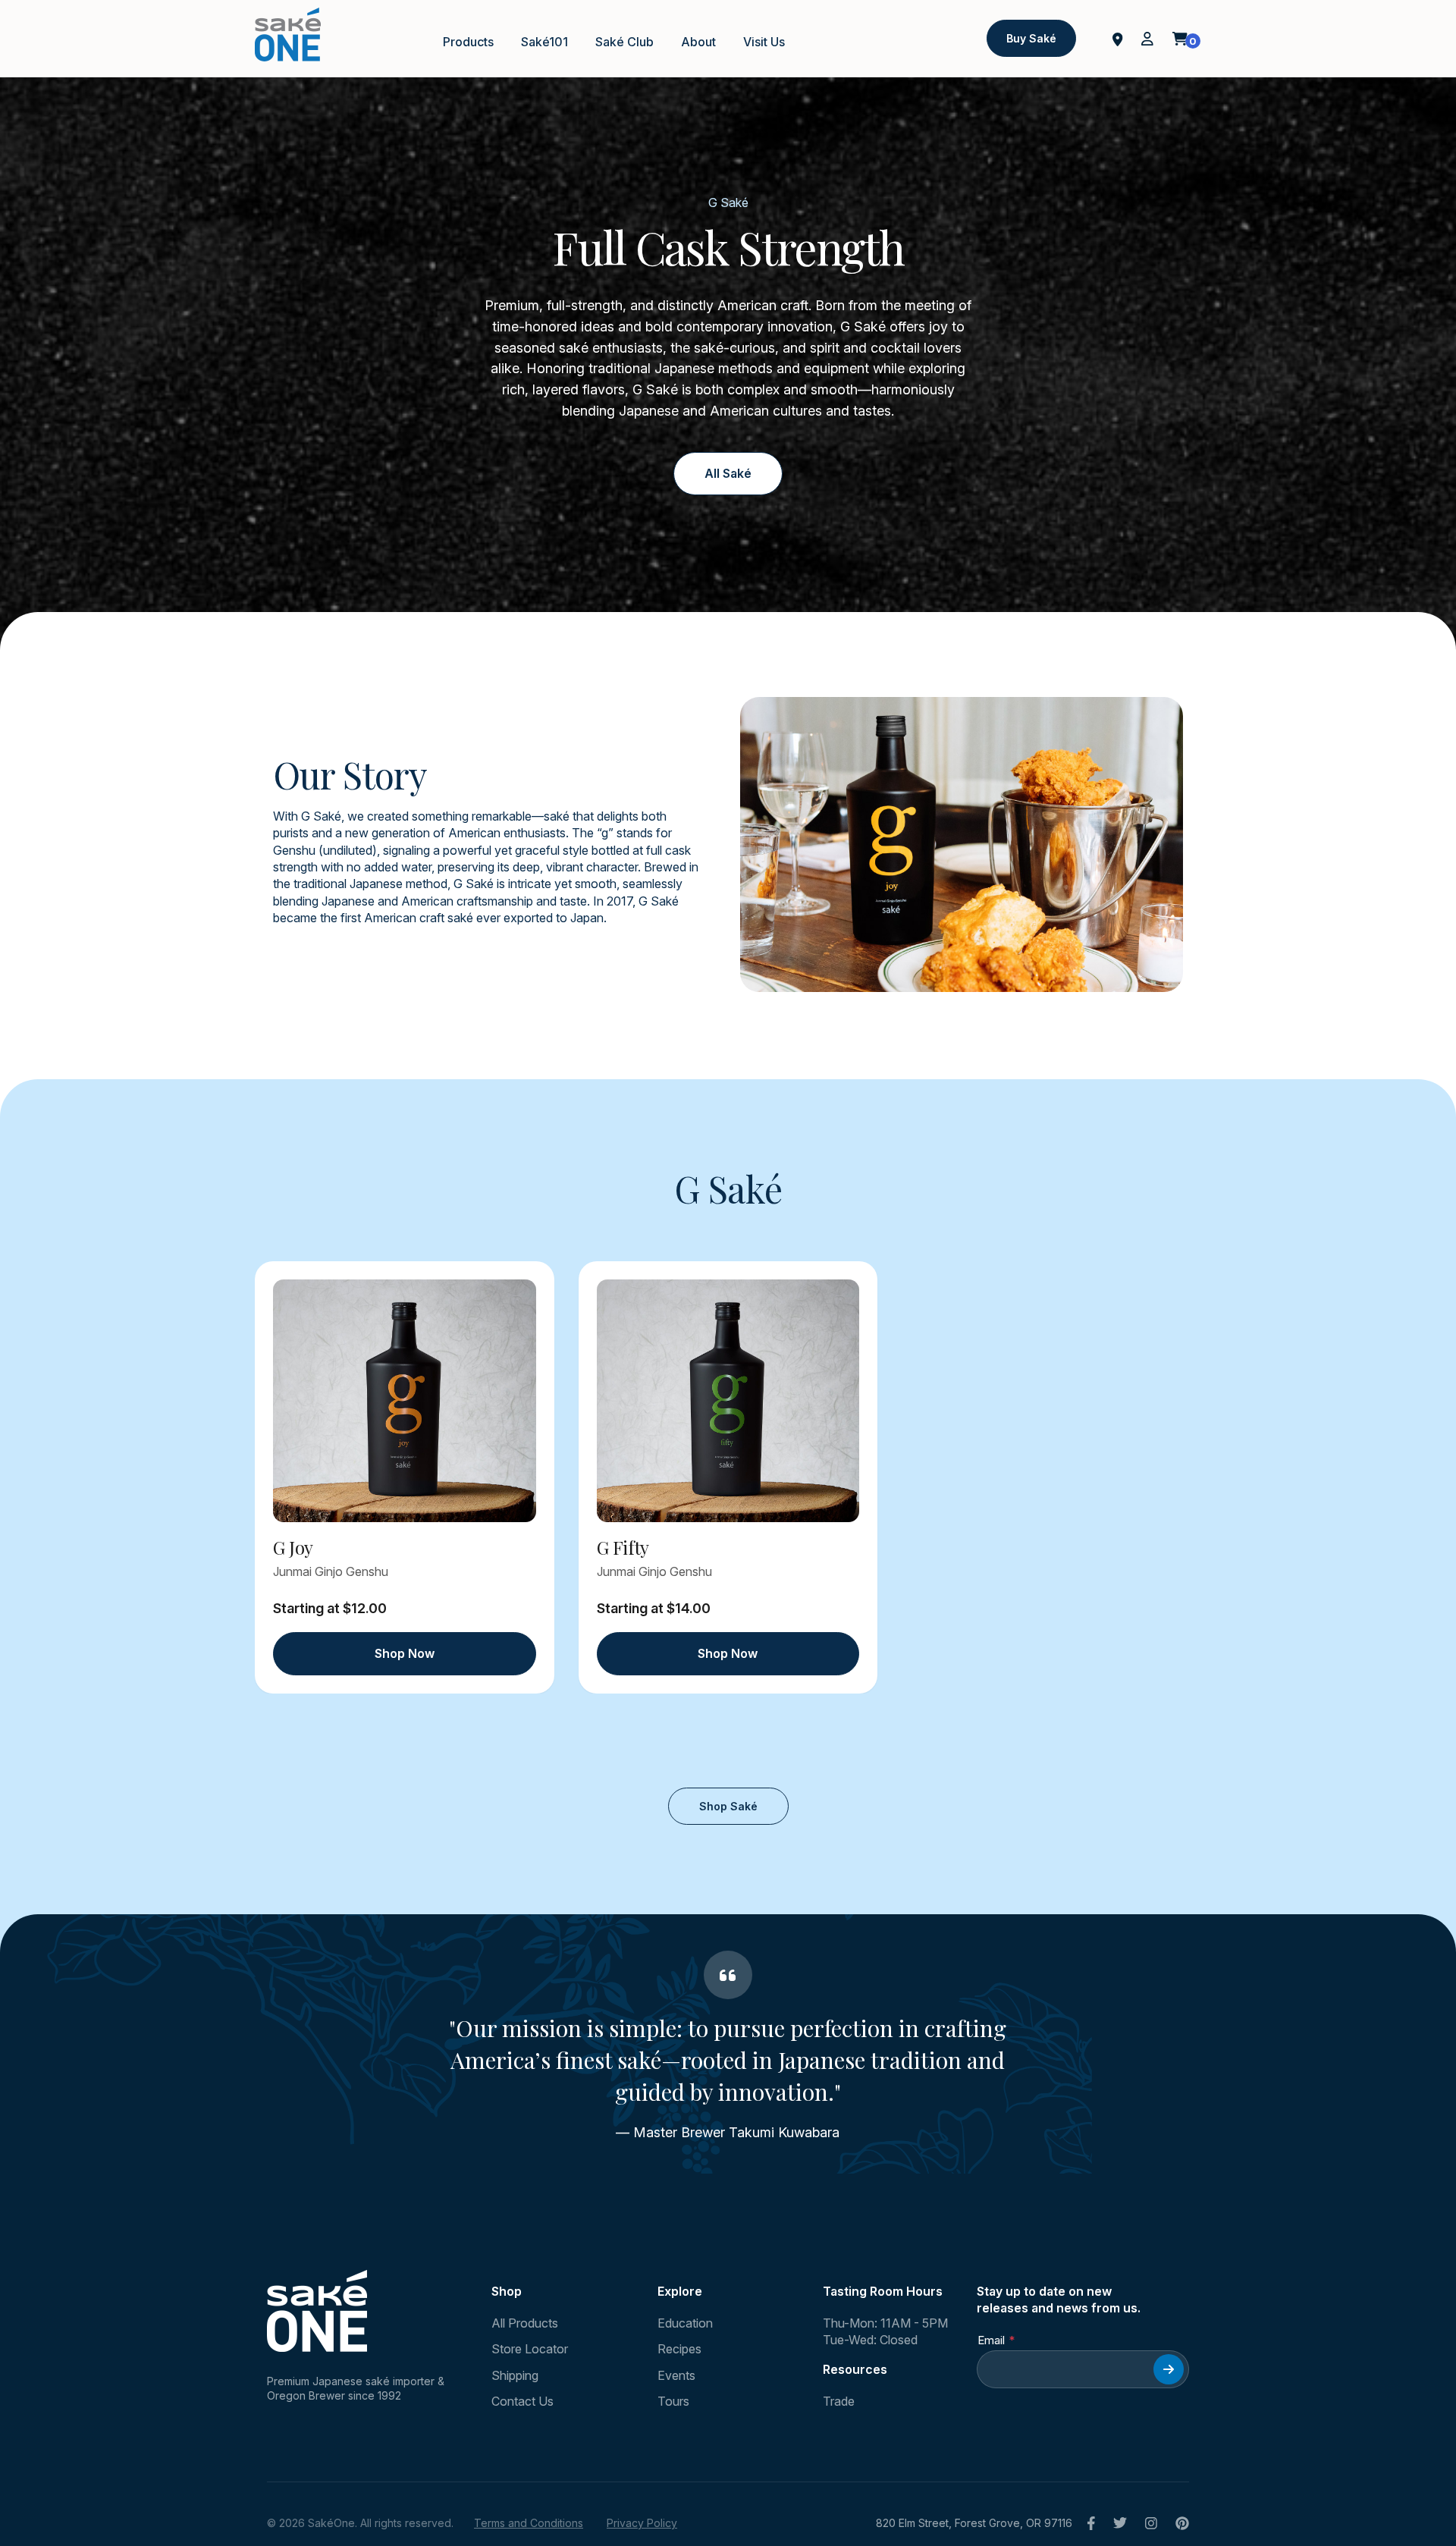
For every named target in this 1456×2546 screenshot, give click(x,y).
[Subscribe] (1169, 2369)
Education (685, 2323)
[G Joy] (405, 1401)
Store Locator (530, 2349)
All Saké (728, 473)
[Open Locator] (1118, 38)
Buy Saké (1031, 38)
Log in (1147, 39)
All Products (525, 2323)
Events (676, 2375)
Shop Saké (728, 1806)
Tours (673, 2401)
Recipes (679, 2349)
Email (991, 2340)
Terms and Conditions (529, 2523)
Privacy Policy (642, 2523)
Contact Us (522, 2401)
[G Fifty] (728, 1401)
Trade (839, 2401)
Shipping (515, 2375)
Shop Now (405, 1653)
